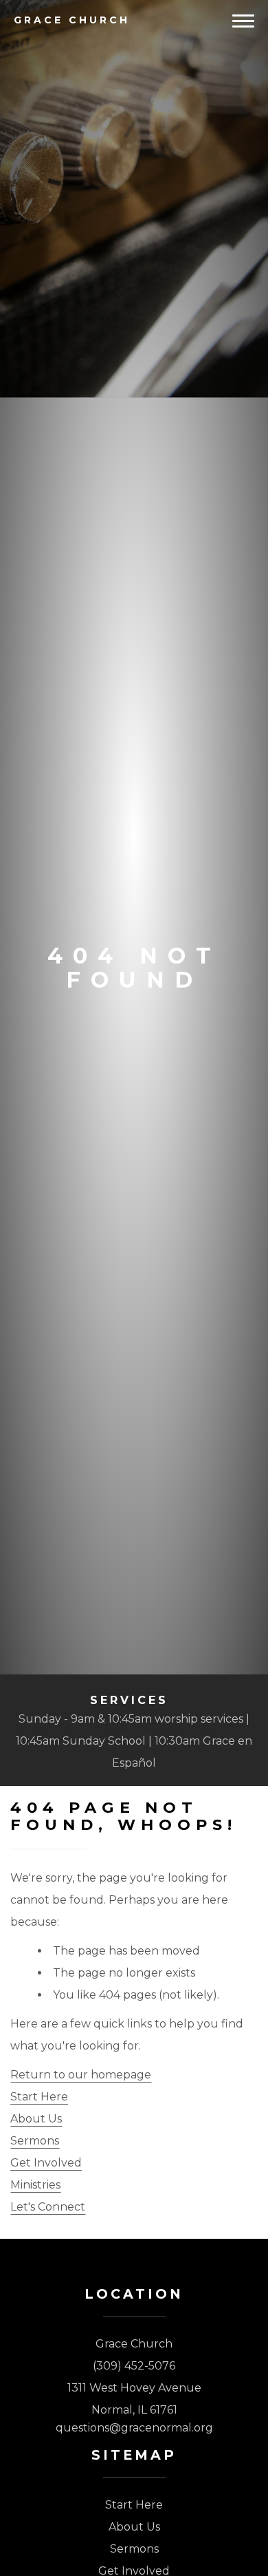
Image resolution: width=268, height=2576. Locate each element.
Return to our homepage (81, 2075)
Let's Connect (48, 2207)
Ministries (35, 2185)
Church (72, 20)
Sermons (35, 2141)
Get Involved (46, 2163)
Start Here (39, 2097)
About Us (36, 2119)
